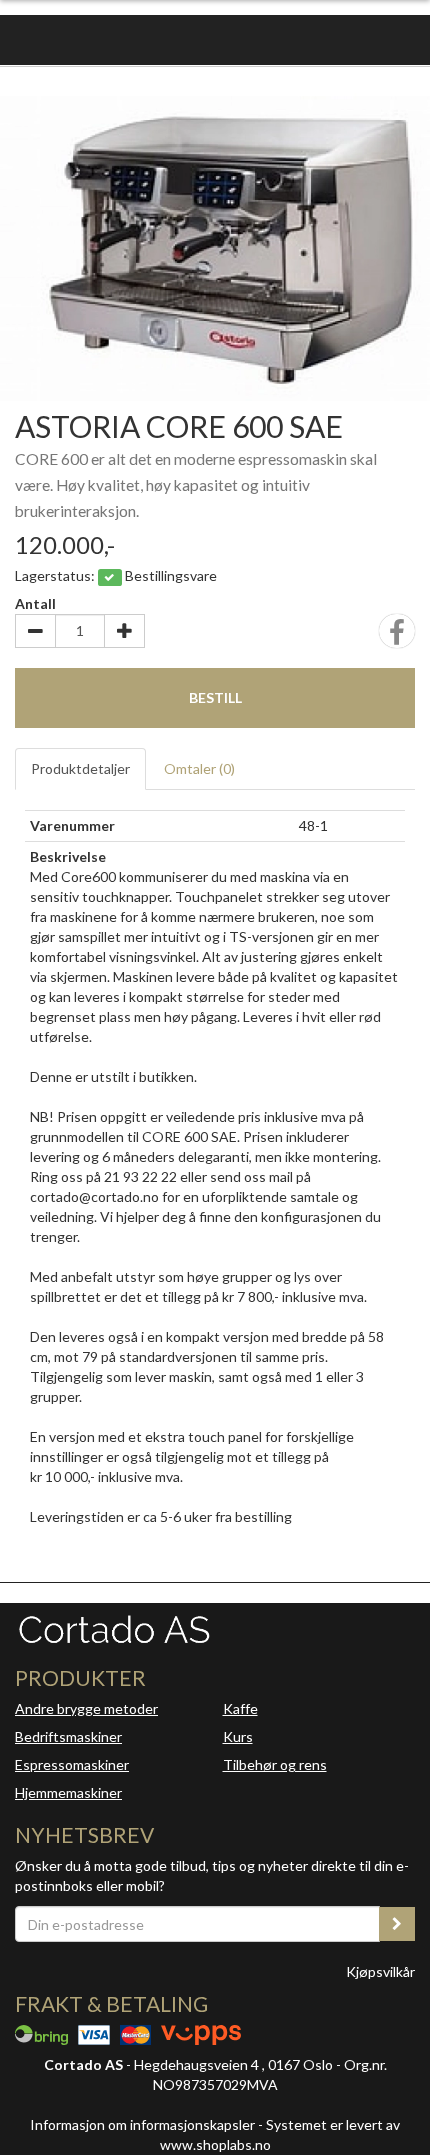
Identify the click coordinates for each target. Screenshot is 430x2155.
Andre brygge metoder (86, 1708)
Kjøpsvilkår (380, 1971)
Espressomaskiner (72, 1764)
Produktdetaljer (80, 768)
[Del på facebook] (397, 637)
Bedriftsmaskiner (68, 1736)
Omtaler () (199, 768)
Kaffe (240, 1708)
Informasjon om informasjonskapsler (142, 2124)
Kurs (238, 1736)
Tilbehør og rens (275, 1764)
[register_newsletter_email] (397, 1924)
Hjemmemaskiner (68, 1792)
